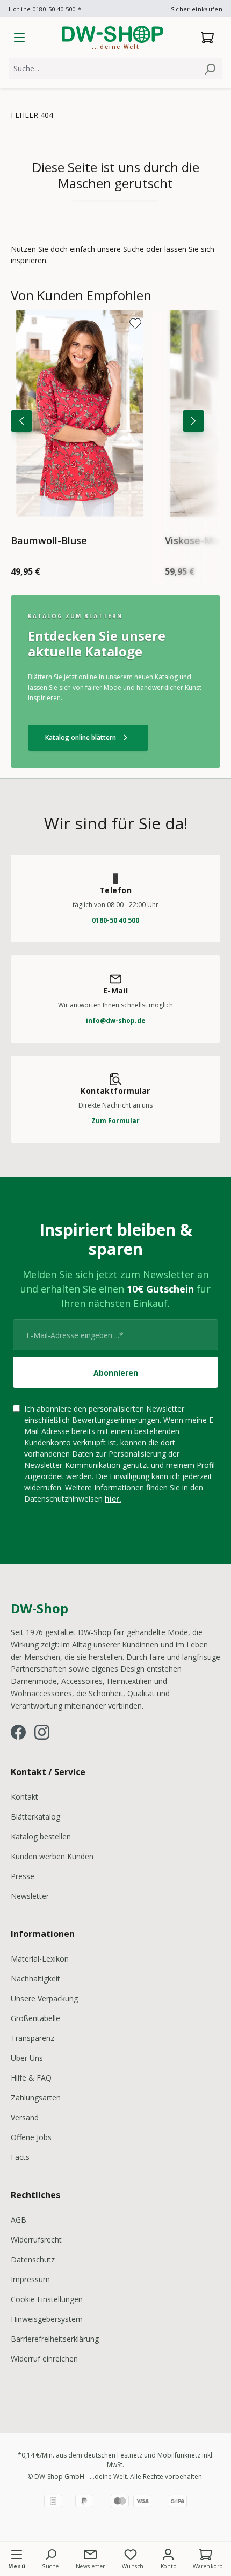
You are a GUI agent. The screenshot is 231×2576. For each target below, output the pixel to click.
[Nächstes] (193, 421)
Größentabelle (35, 2018)
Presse (23, 1876)
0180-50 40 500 (115, 920)
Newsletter (30, 1896)
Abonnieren (116, 1373)
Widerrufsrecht (36, 2240)
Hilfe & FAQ (31, 2078)
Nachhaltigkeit (35, 1979)
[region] (115, 436)
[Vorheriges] (21, 421)
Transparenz (33, 2038)
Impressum (30, 2279)
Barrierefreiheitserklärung (55, 2339)
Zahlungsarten (36, 2098)
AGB (19, 2220)
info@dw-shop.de (116, 1020)
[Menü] (19, 38)
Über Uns (27, 2058)
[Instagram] (42, 1732)
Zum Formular (115, 1121)
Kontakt (24, 1797)
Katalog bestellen (41, 1836)
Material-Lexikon (40, 1959)
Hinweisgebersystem (47, 2319)
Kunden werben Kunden (52, 1856)
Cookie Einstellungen (47, 2299)
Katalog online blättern (88, 738)
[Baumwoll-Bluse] (80, 413)
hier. (113, 1499)
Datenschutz (33, 2259)
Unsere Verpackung (44, 1998)
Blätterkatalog (35, 1817)
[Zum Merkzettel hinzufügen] (135, 323)
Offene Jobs (31, 2137)
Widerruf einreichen (44, 2359)
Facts (20, 2157)
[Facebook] (18, 1732)
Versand (25, 2117)
